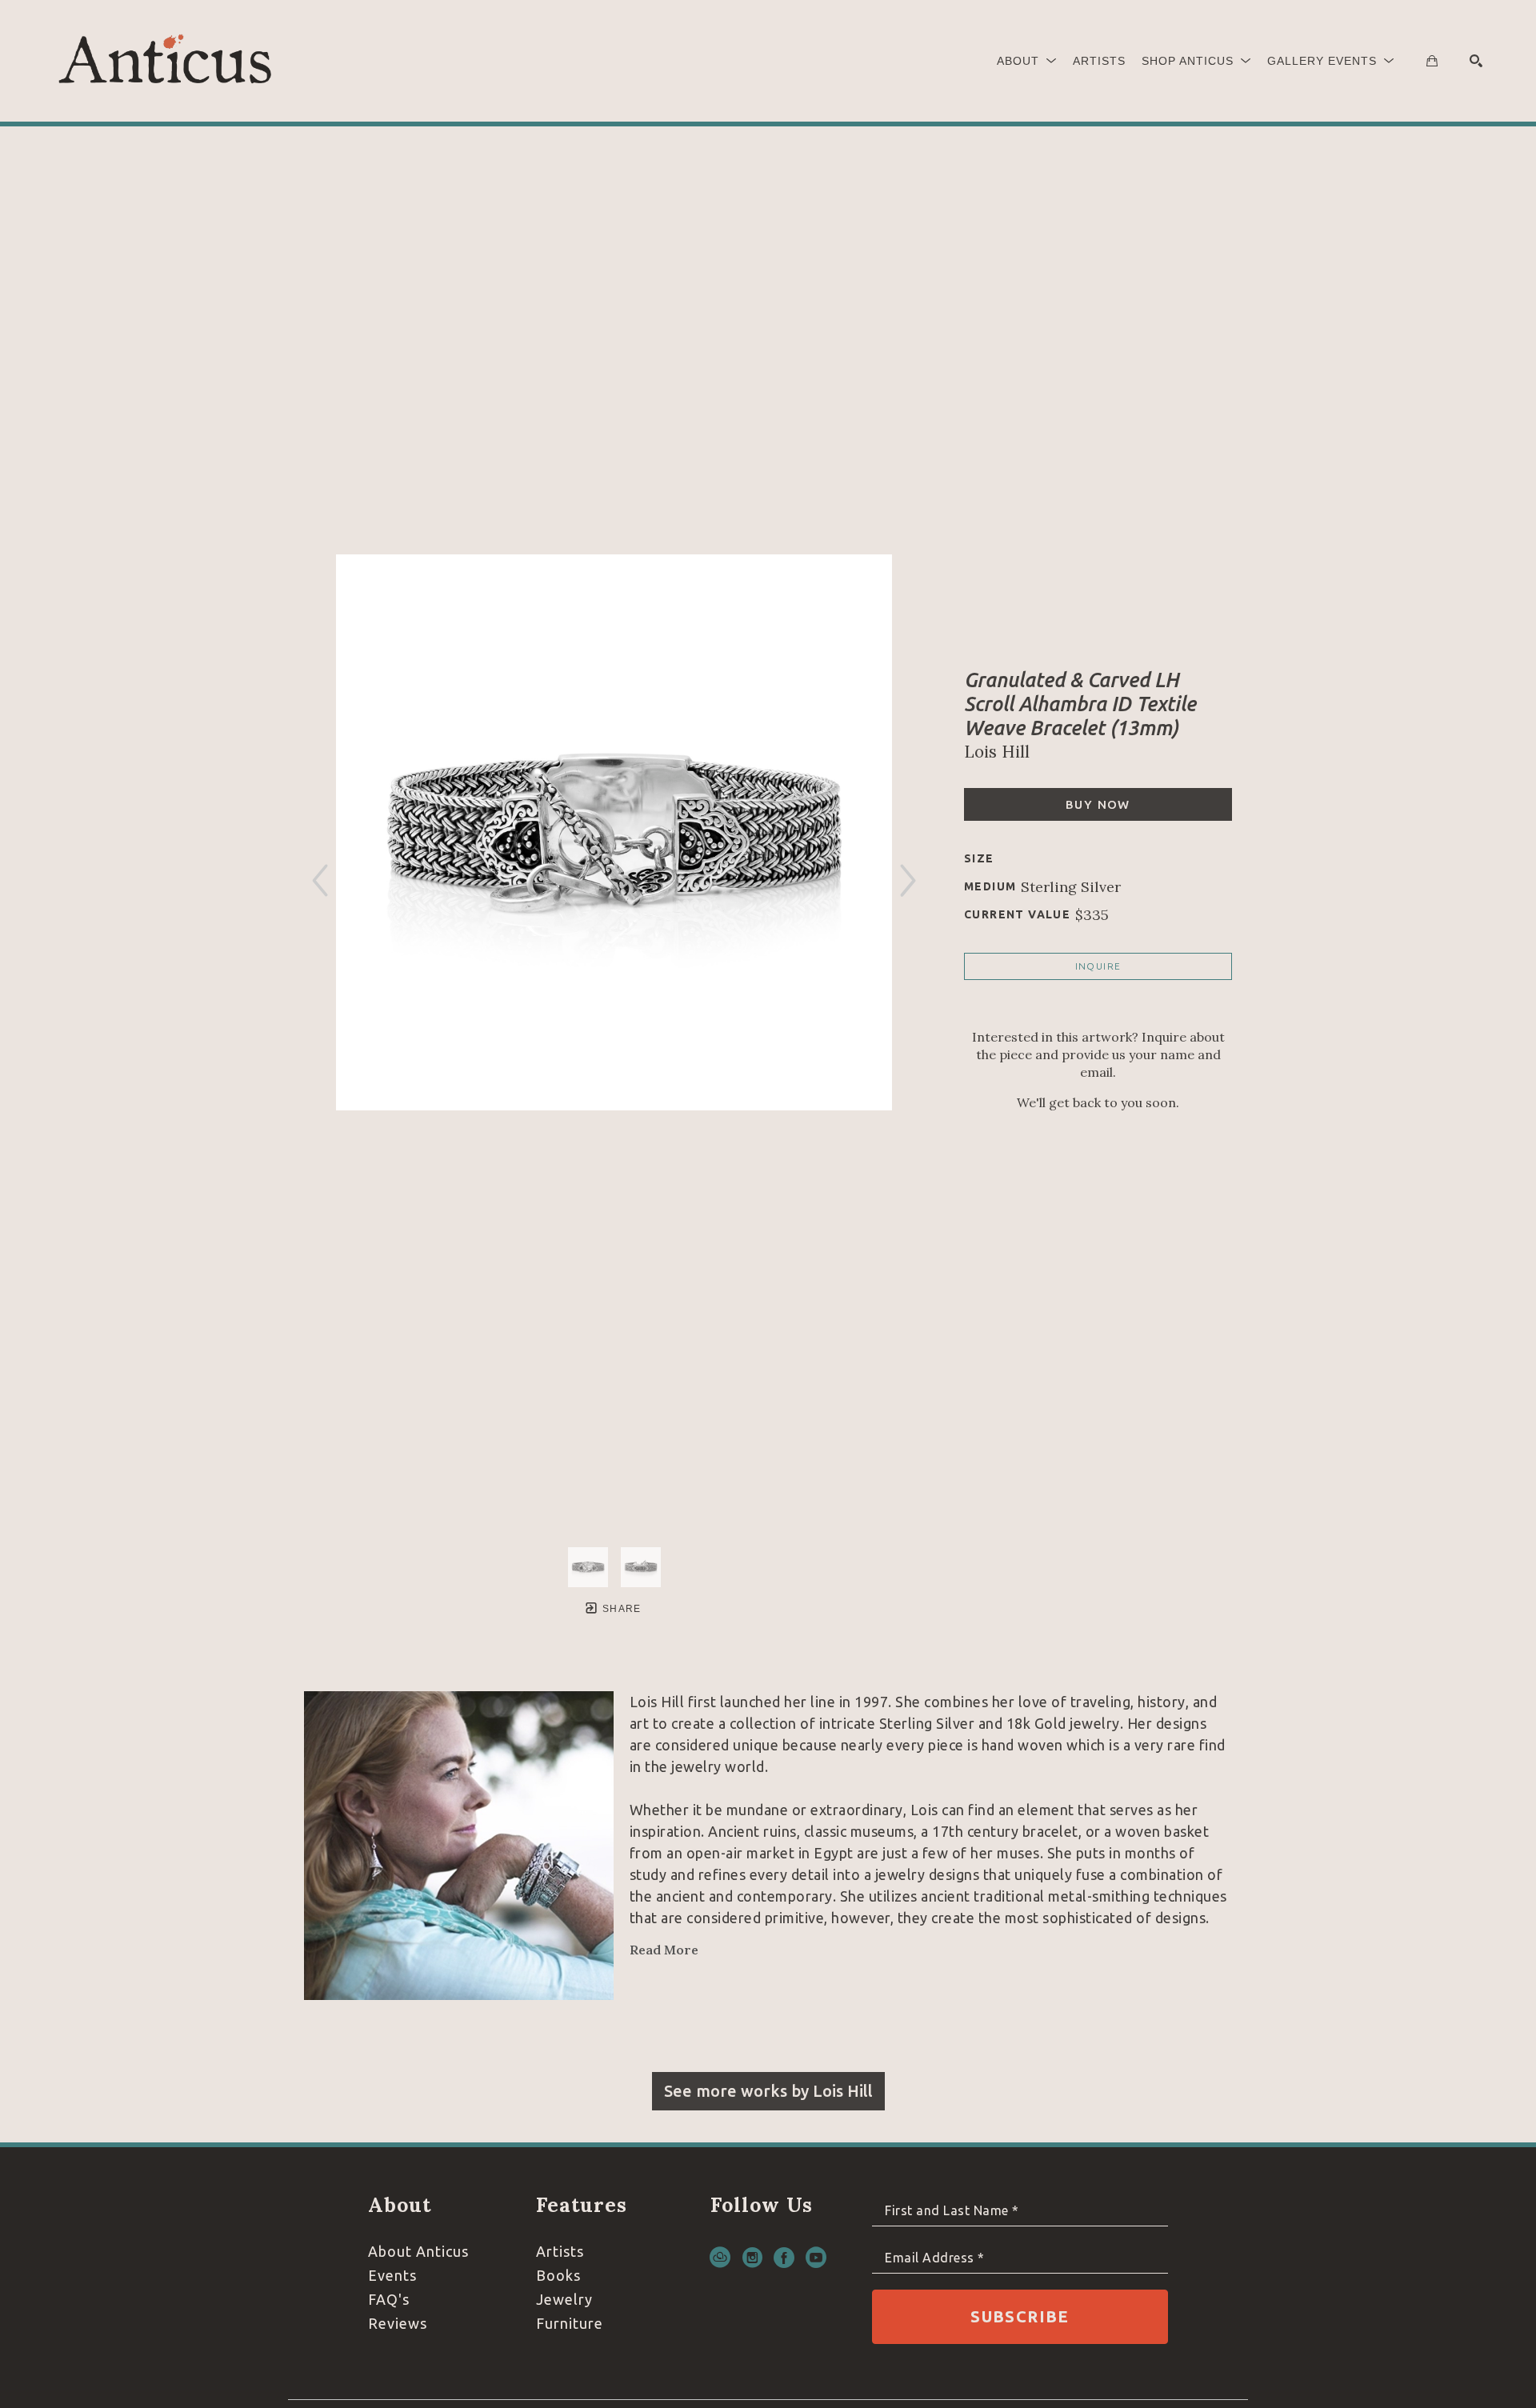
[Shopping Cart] (1432, 61)
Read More (664, 1950)
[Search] (1476, 61)
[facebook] (784, 2258)
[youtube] (816, 2258)
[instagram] (752, 2258)
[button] (1027, 61)
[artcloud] (720, 2258)
